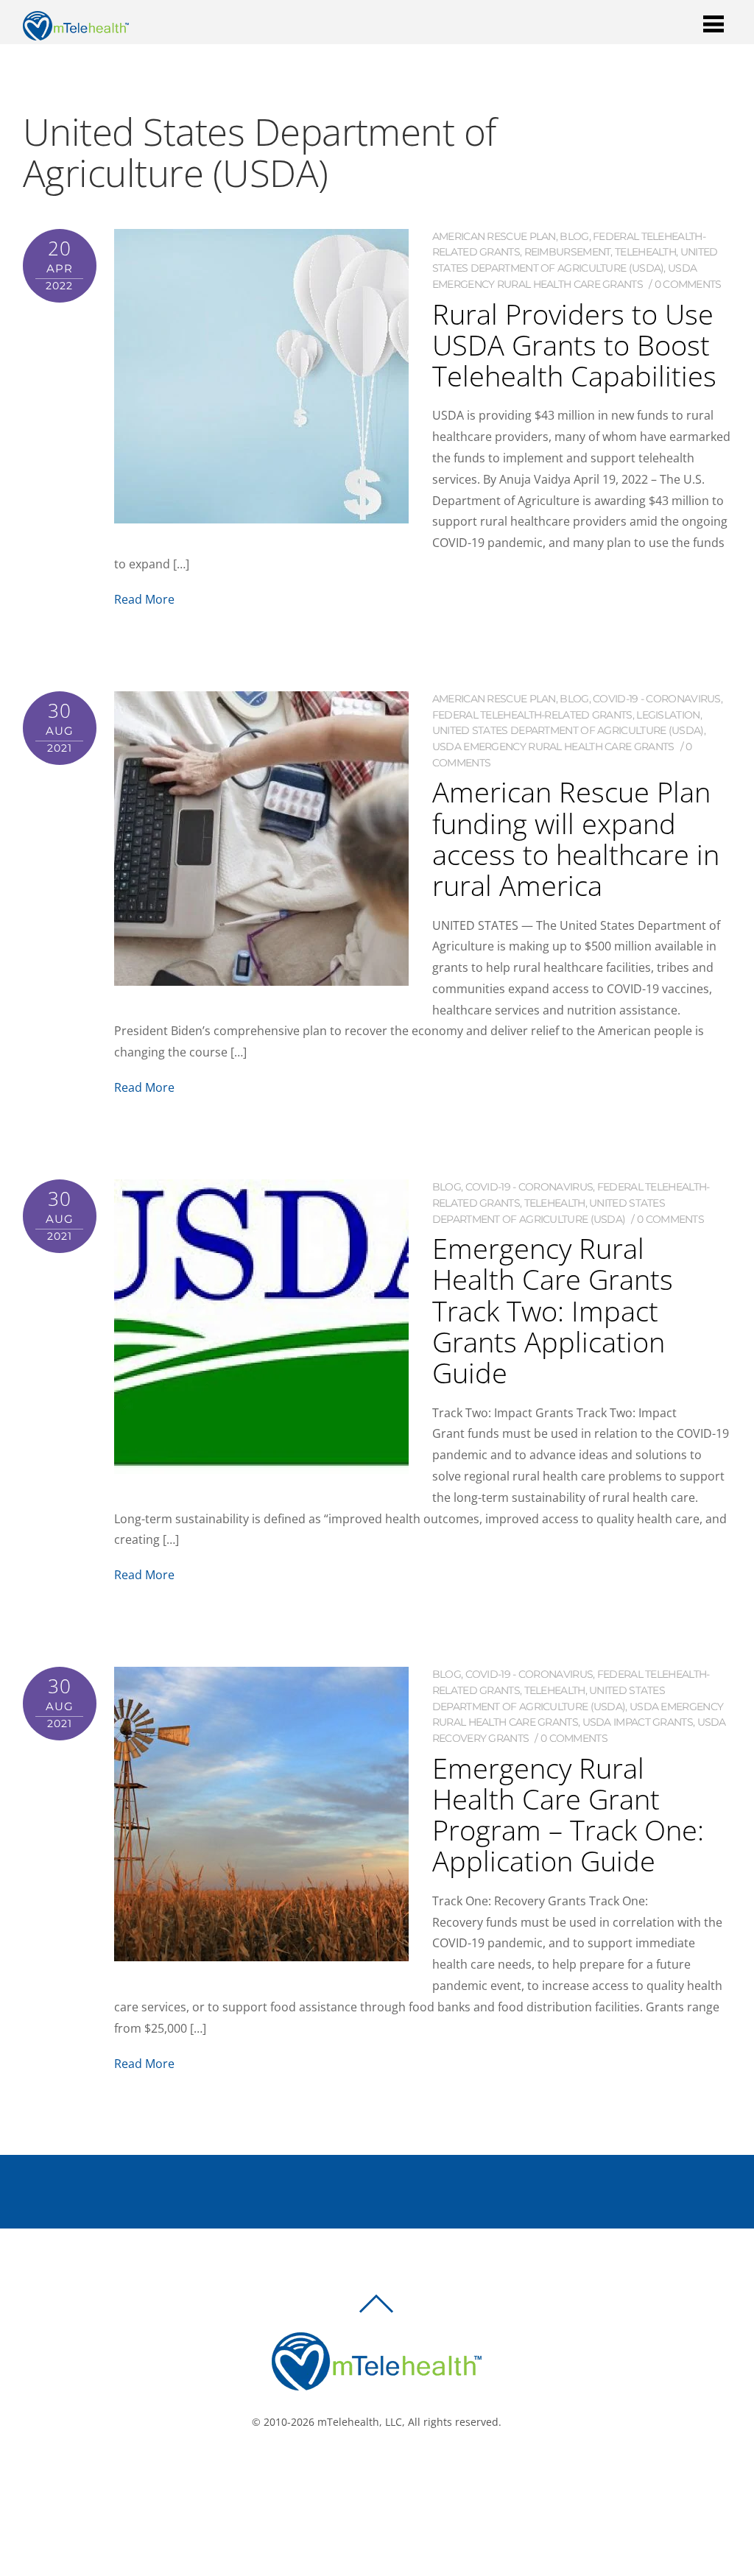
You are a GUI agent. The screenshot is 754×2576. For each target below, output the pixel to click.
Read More (144, 599)
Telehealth (645, 252)
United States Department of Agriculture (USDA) (568, 730)
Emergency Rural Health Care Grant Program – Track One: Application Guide (568, 1814)
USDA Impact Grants (638, 1722)
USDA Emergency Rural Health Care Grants (553, 747)
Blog (574, 236)
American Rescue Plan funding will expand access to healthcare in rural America (576, 838)
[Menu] (714, 23)
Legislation (668, 715)
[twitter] (381, 2471)
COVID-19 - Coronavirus (657, 699)
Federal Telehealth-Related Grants (532, 715)
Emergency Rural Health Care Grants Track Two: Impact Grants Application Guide (553, 1310)
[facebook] (359, 2471)
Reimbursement (568, 252)
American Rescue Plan (494, 236)
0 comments (688, 284)
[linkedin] (404, 2471)
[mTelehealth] (76, 33)
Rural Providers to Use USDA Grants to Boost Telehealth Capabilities (574, 345)
